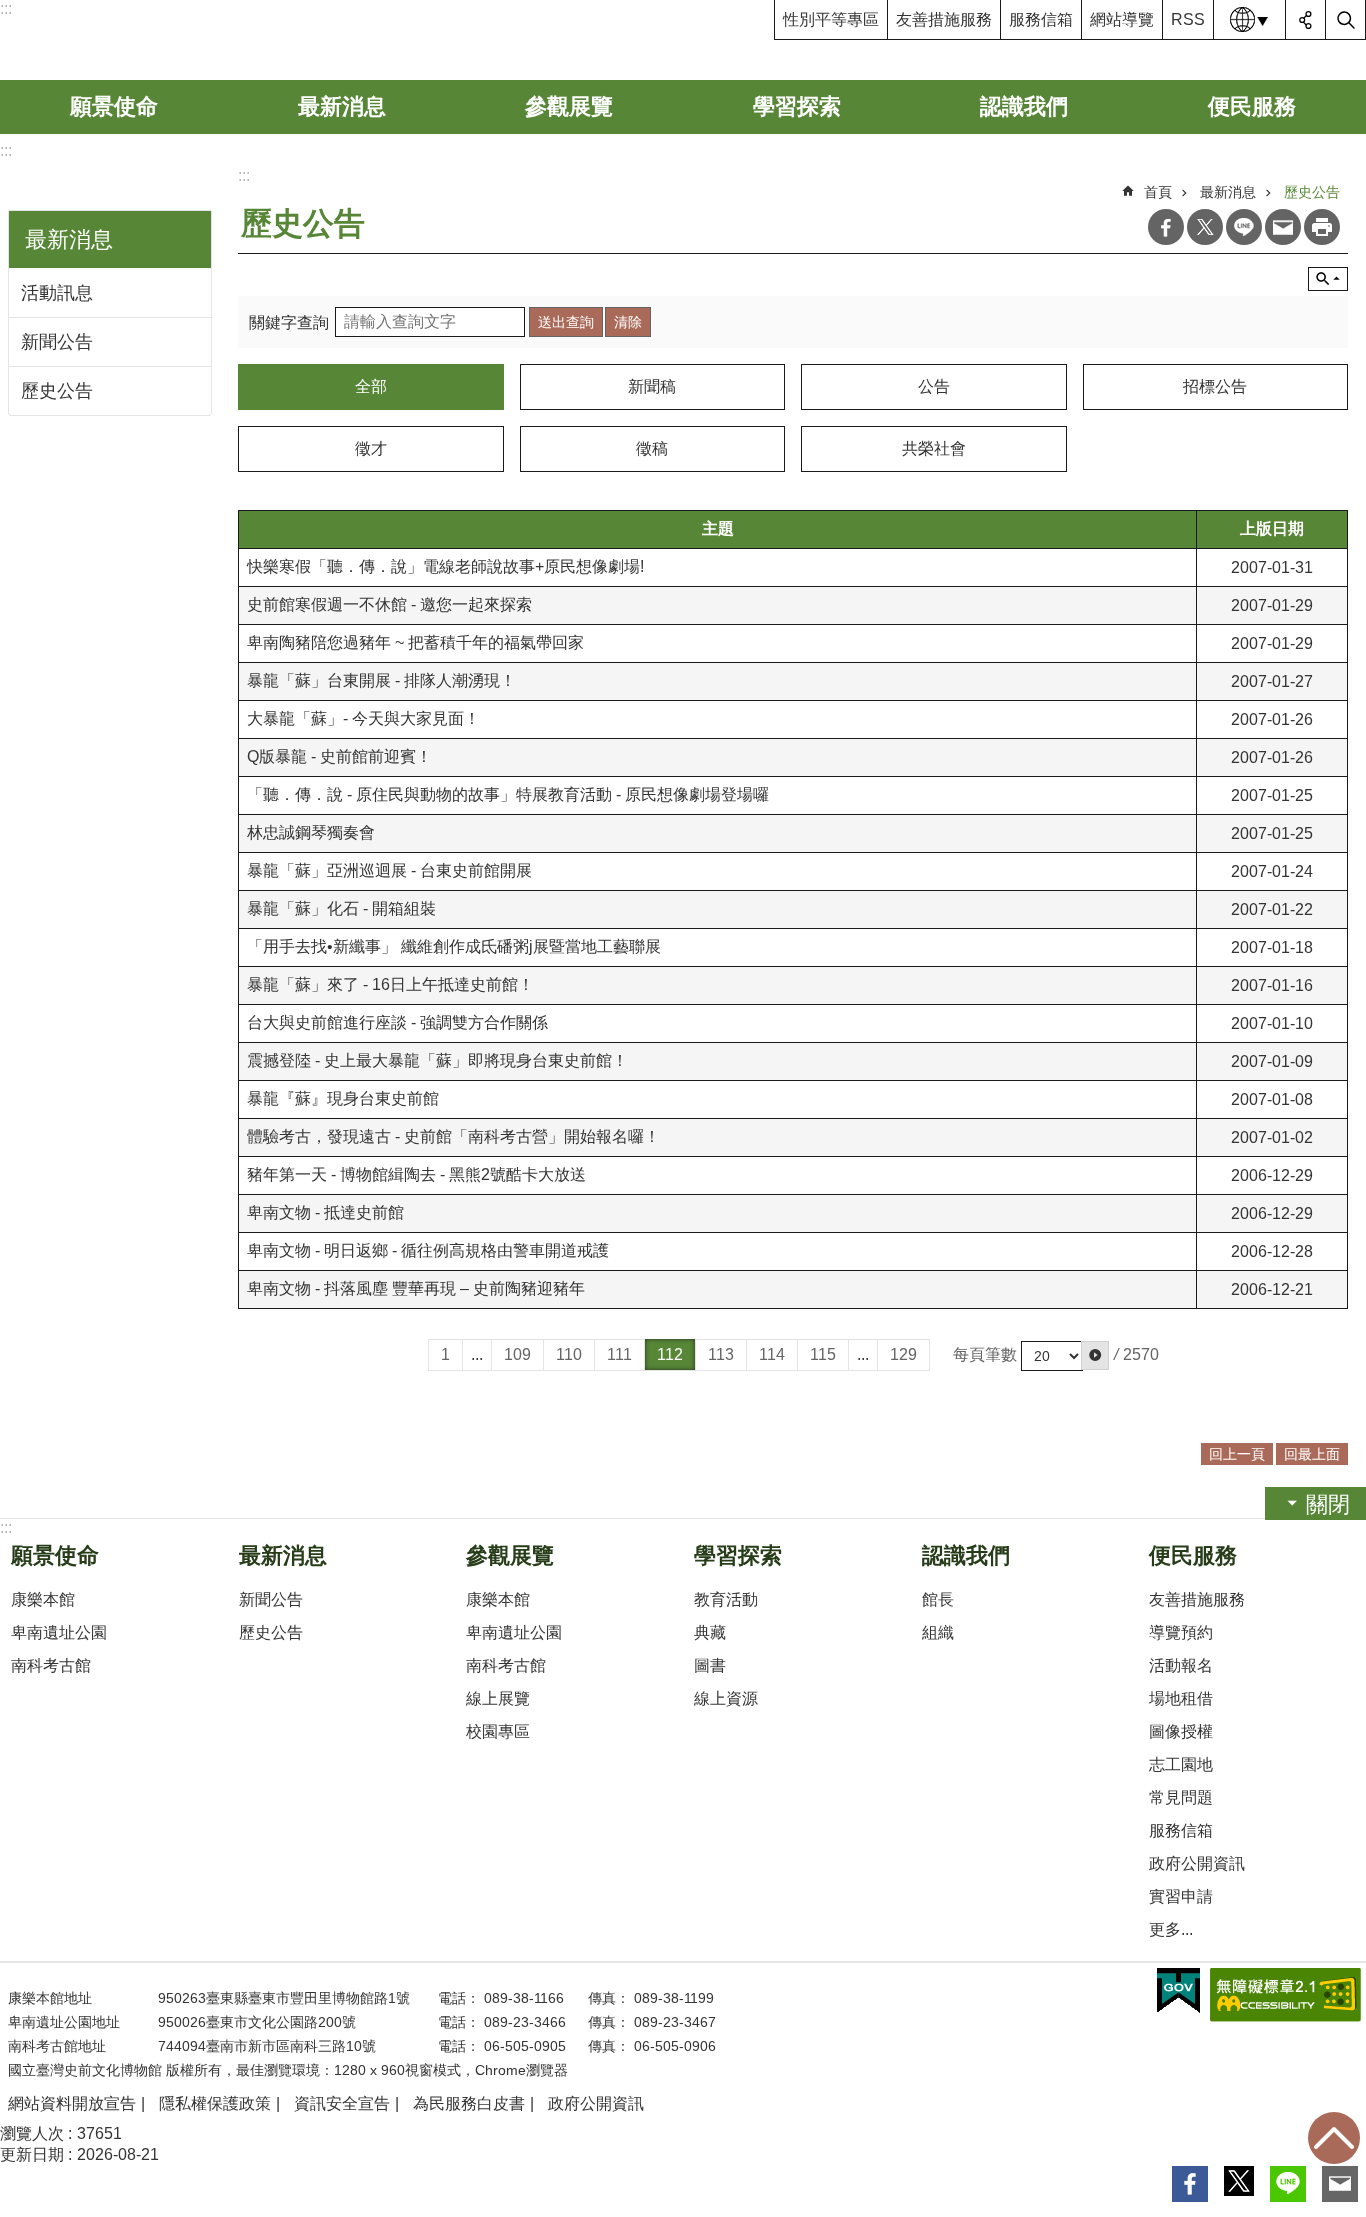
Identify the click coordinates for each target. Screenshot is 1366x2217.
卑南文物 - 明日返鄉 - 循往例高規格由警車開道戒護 (428, 1250)
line (1244, 227)
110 (569, 1354)
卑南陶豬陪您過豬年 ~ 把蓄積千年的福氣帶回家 (415, 642)
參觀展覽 (569, 106)
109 (517, 1354)
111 (619, 1354)
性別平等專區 (831, 19)
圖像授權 (1181, 1731)
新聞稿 (652, 386)
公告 (934, 386)
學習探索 (797, 106)
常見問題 (1181, 1797)
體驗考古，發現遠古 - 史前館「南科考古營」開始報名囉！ (453, 1136)
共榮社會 (934, 448)
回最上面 (1334, 2138)
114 (772, 1354)
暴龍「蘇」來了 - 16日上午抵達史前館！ (390, 984)
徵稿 (652, 448)
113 (721, 1354)
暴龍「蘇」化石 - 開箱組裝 (341, 908)
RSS (1188, 19)
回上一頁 (1237, 1454)
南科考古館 (51, 1665)
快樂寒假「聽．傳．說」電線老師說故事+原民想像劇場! (445, 566)
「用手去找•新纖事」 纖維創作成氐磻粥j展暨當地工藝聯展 (454, 946)
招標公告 (1215, 386)
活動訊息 (57, 293)
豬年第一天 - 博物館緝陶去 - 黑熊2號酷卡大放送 (416, 1174)
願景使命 (114, 106)
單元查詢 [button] (1328, 279)
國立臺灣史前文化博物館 (153, 40)
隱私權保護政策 (215, 2103)
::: (6, 150)
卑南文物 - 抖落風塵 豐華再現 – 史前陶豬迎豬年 (416, 1288)
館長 (938, 1599)
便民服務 (1252, 106)
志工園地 (1181, 1764)
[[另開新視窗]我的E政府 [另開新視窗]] (1178, 1991)
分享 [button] (1306, 20)
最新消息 (342, 106)
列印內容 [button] (1322, 227)
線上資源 (726, 1698)
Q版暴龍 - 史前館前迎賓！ (339, 756)
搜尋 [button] (1346, 20)
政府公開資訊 (1197, 1863)
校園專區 (498, 1731)
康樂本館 (43, 1599)
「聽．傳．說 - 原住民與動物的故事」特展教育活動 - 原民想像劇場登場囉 (508, 794)
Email (1283, 227)
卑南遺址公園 (59, 1632)
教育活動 (726, 1599)
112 (670, 1354)
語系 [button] (1250, 20)
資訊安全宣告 (342, 2103)
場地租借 (1181, 1698)
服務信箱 (1041, 19)
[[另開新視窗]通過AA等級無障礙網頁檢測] (1285, 1995)
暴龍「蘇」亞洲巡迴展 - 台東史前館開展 (389, 870)
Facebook (1166, 227)
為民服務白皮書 (469, 2103)
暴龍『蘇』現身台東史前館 (343, 1098)
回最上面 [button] (1312, 1454)
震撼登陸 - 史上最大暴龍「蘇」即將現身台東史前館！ (437, 1060)
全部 (371, 386)
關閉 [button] (1328, 1504)
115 (823, 1354)
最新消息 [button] (69, 239)
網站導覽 (1122, 19)
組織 (938, 1632)
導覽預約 (1181, 1632)
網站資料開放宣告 (72, 2103)
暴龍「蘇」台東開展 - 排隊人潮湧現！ (381, 680)
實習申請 (1181, 1896)
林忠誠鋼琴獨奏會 (311, 832)
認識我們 (1024, 106)
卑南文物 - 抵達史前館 (325, 1212)
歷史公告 (57, 391)
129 (903, 1354)
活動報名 (1181, 1665)
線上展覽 (498, 1698)
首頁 (1158, 192)
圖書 (710, 1665)
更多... (1171, 1929)
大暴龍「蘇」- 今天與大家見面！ (363, 718)
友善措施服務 (944, 19)
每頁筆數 (985, 1354)
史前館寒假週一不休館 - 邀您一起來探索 (389, 604)
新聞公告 (57, 342)
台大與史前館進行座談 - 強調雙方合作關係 (397, 1022)
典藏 (710, 1632)
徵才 (371, 448)
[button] (1095, 1355)
